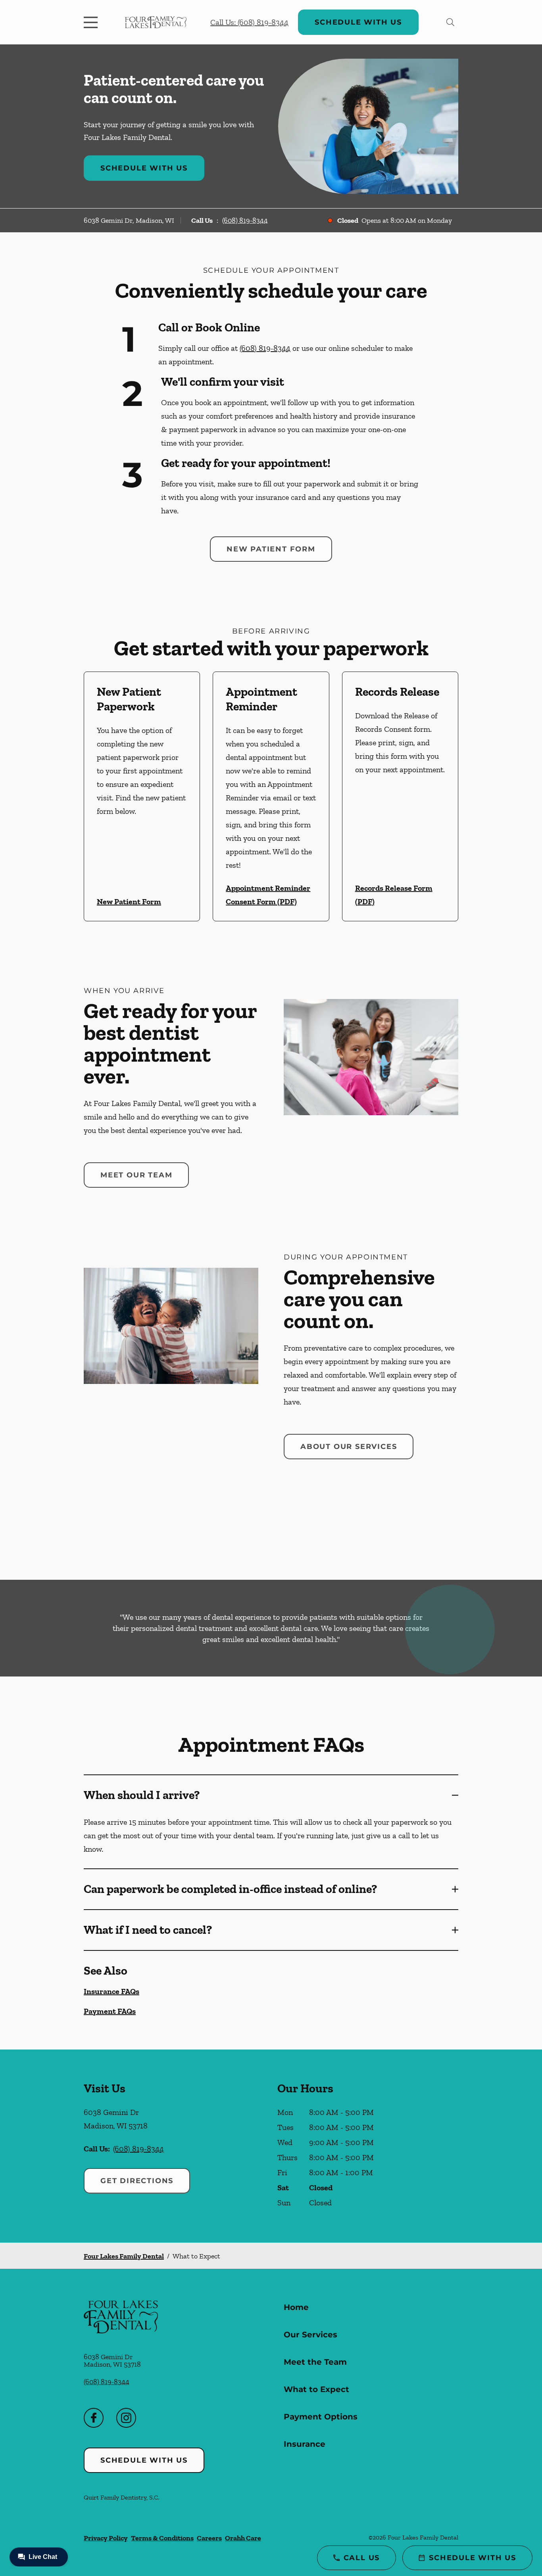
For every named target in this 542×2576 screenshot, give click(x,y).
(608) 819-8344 (245, 220)
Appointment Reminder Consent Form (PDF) (268, 895)
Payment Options (321, 2417)
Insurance (305, 2444)
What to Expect (316, 2389)
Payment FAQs (110, 2011)
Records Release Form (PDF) (394, 895)
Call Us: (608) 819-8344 (249, 22)
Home (296, 2307)
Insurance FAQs (111, 1991)
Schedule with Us (358, 22)
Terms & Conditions (162, 2538)
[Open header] (92, 22)
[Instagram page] (126, 2418)
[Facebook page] (94, 2418)
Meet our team (136, 1175)
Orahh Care (243, 2538)
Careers (209, 2538)
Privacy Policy (106, 2538)
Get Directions (137, 2181)
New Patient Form (271, 549)
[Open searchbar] (450, 22)
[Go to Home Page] (156, 22)
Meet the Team (315, 2362)
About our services (349, 1447)
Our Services (310, 2335)
